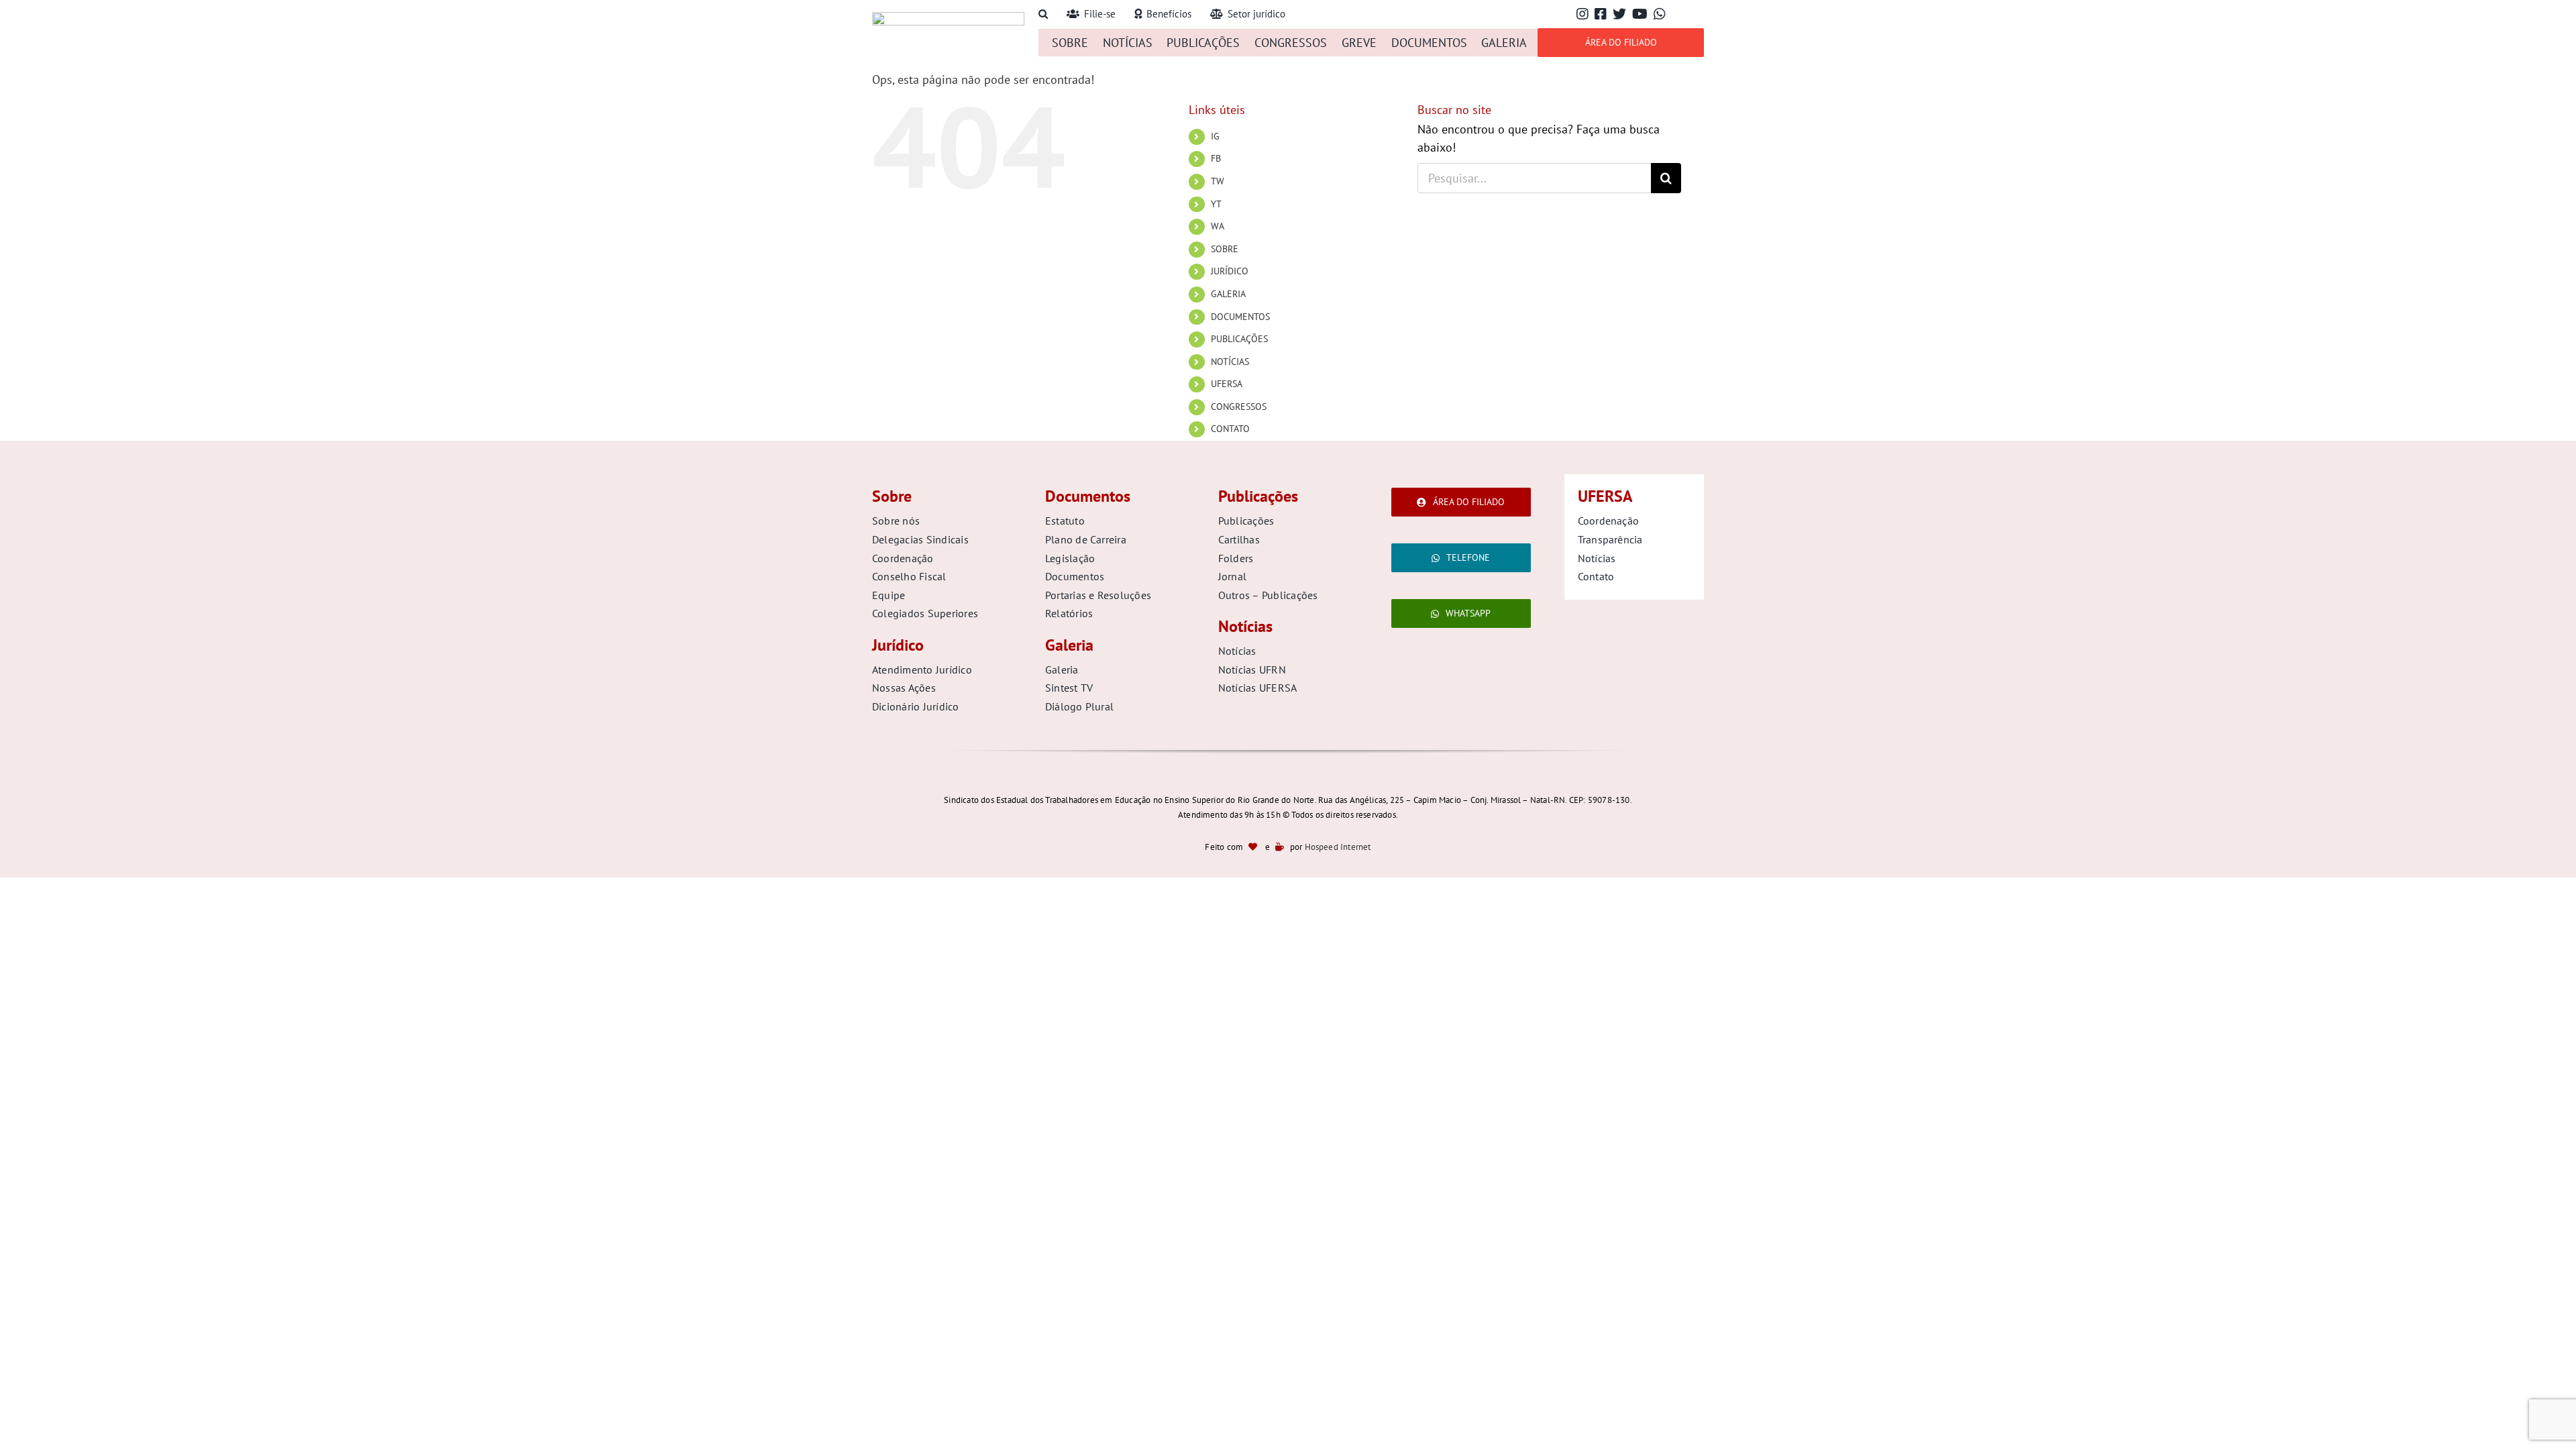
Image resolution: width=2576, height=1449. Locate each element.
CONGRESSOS (1239, 407)
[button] (1043, 14)
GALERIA (1228, 294)
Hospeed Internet (1338, 847)
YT (1216, 204)
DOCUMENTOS (1240, 317)
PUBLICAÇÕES (1239, 339)
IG (1215, 136)
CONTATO (1230, 429)
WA (1218, 226)
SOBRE (1225, 249)
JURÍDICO (1230, 271)
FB (1216, 158)
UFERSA (1227, 384)
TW (1218, 181)
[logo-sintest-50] (948, 18)
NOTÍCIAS (1230, 362)
